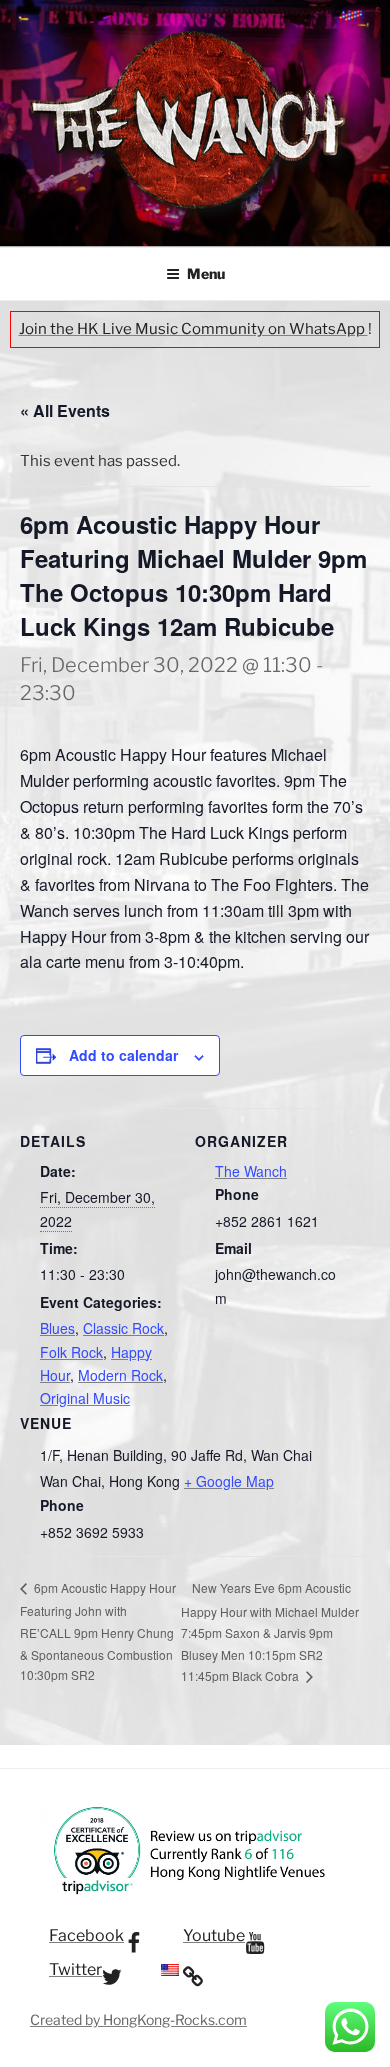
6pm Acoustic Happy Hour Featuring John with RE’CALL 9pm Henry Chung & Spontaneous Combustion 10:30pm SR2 (98, 1631)
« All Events (65, 410)
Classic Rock (123, 1328)
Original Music (85, 1398)
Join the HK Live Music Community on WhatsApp (193, 329)
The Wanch (251, 1171)
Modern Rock (120, 1375)
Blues (57, 1328)
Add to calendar (123, 1055)
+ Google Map (229, 1481)
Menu (206, 273)
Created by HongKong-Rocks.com (138, 2019)
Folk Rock (71, 1352)
